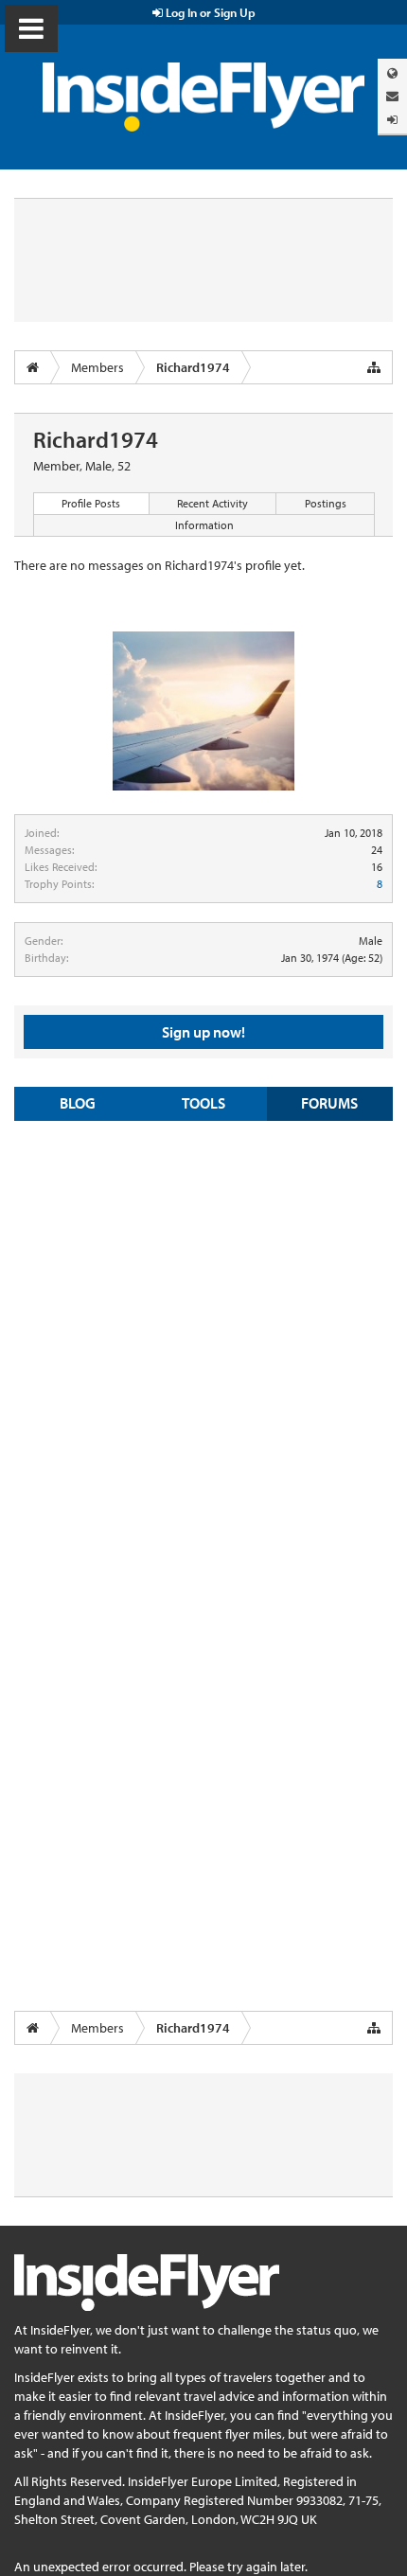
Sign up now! (203, 1032)
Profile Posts (91, 503)
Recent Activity (212, 503)
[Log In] (392, 120)
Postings (326, 503)
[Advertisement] (203, 1343)
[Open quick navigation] (374, 367)
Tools (203, 1103)
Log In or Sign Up (209, 12)
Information (204, 525)
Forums (329, 1103)
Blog (78, 1103)
